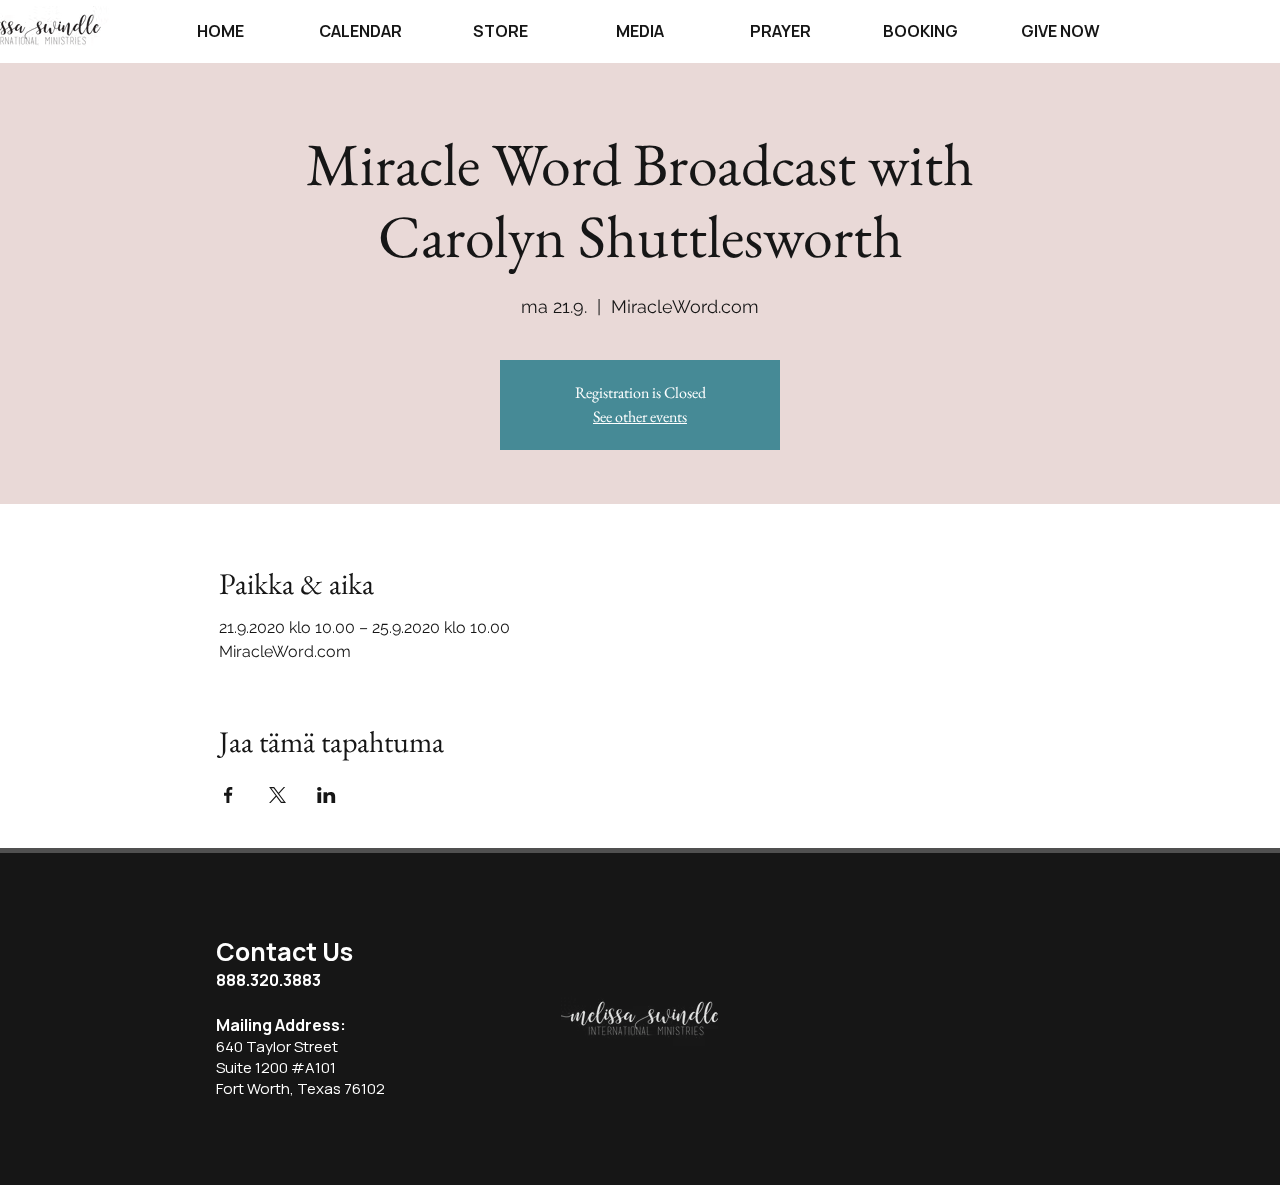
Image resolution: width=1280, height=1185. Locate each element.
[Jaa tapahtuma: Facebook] (228, 795)
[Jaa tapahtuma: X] (277, 795)
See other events (640, 416)
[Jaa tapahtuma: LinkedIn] (326, 795)
